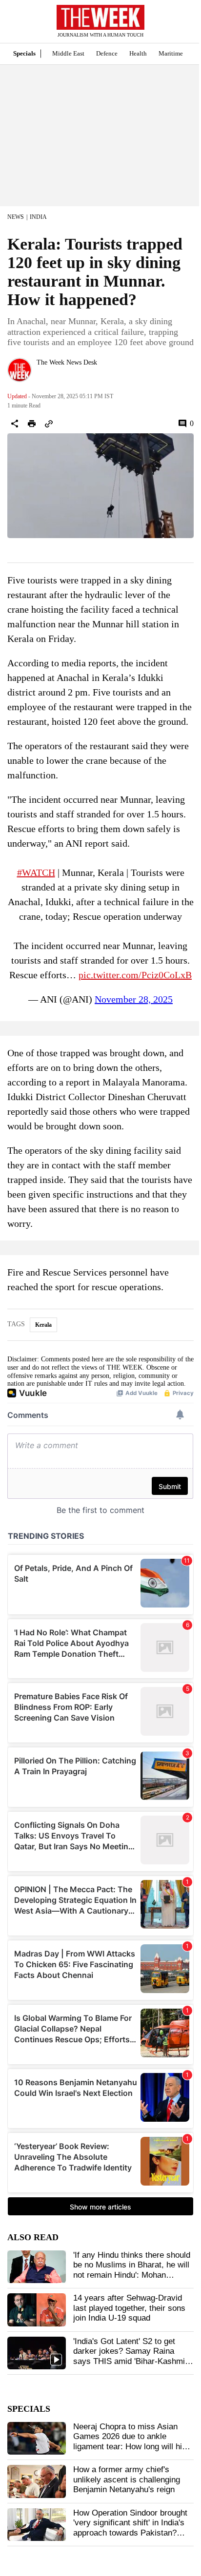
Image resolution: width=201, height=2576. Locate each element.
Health (138, 53)
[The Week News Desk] (20, 370)
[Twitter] (40, 375)
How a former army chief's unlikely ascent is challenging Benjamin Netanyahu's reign (127, 2479)
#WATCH (36, 872)
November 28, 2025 (134, 999)
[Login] (179, 26)
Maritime (171, 53)
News (16, 217)
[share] (15, 424)
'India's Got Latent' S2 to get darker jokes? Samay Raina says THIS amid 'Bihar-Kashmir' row (131, 2356)
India (38, 217)
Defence (107, 53)
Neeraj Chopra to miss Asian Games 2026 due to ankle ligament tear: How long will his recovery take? (130, 2441)
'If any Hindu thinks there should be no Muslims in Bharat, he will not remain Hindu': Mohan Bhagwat (132, 2270)
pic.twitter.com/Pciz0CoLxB (135, 975)
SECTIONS (15, 24)
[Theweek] (100, 17)
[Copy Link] (49, 424)
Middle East (68, 53)
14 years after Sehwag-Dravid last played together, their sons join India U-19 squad (129, 2308)
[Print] (32, 424)
